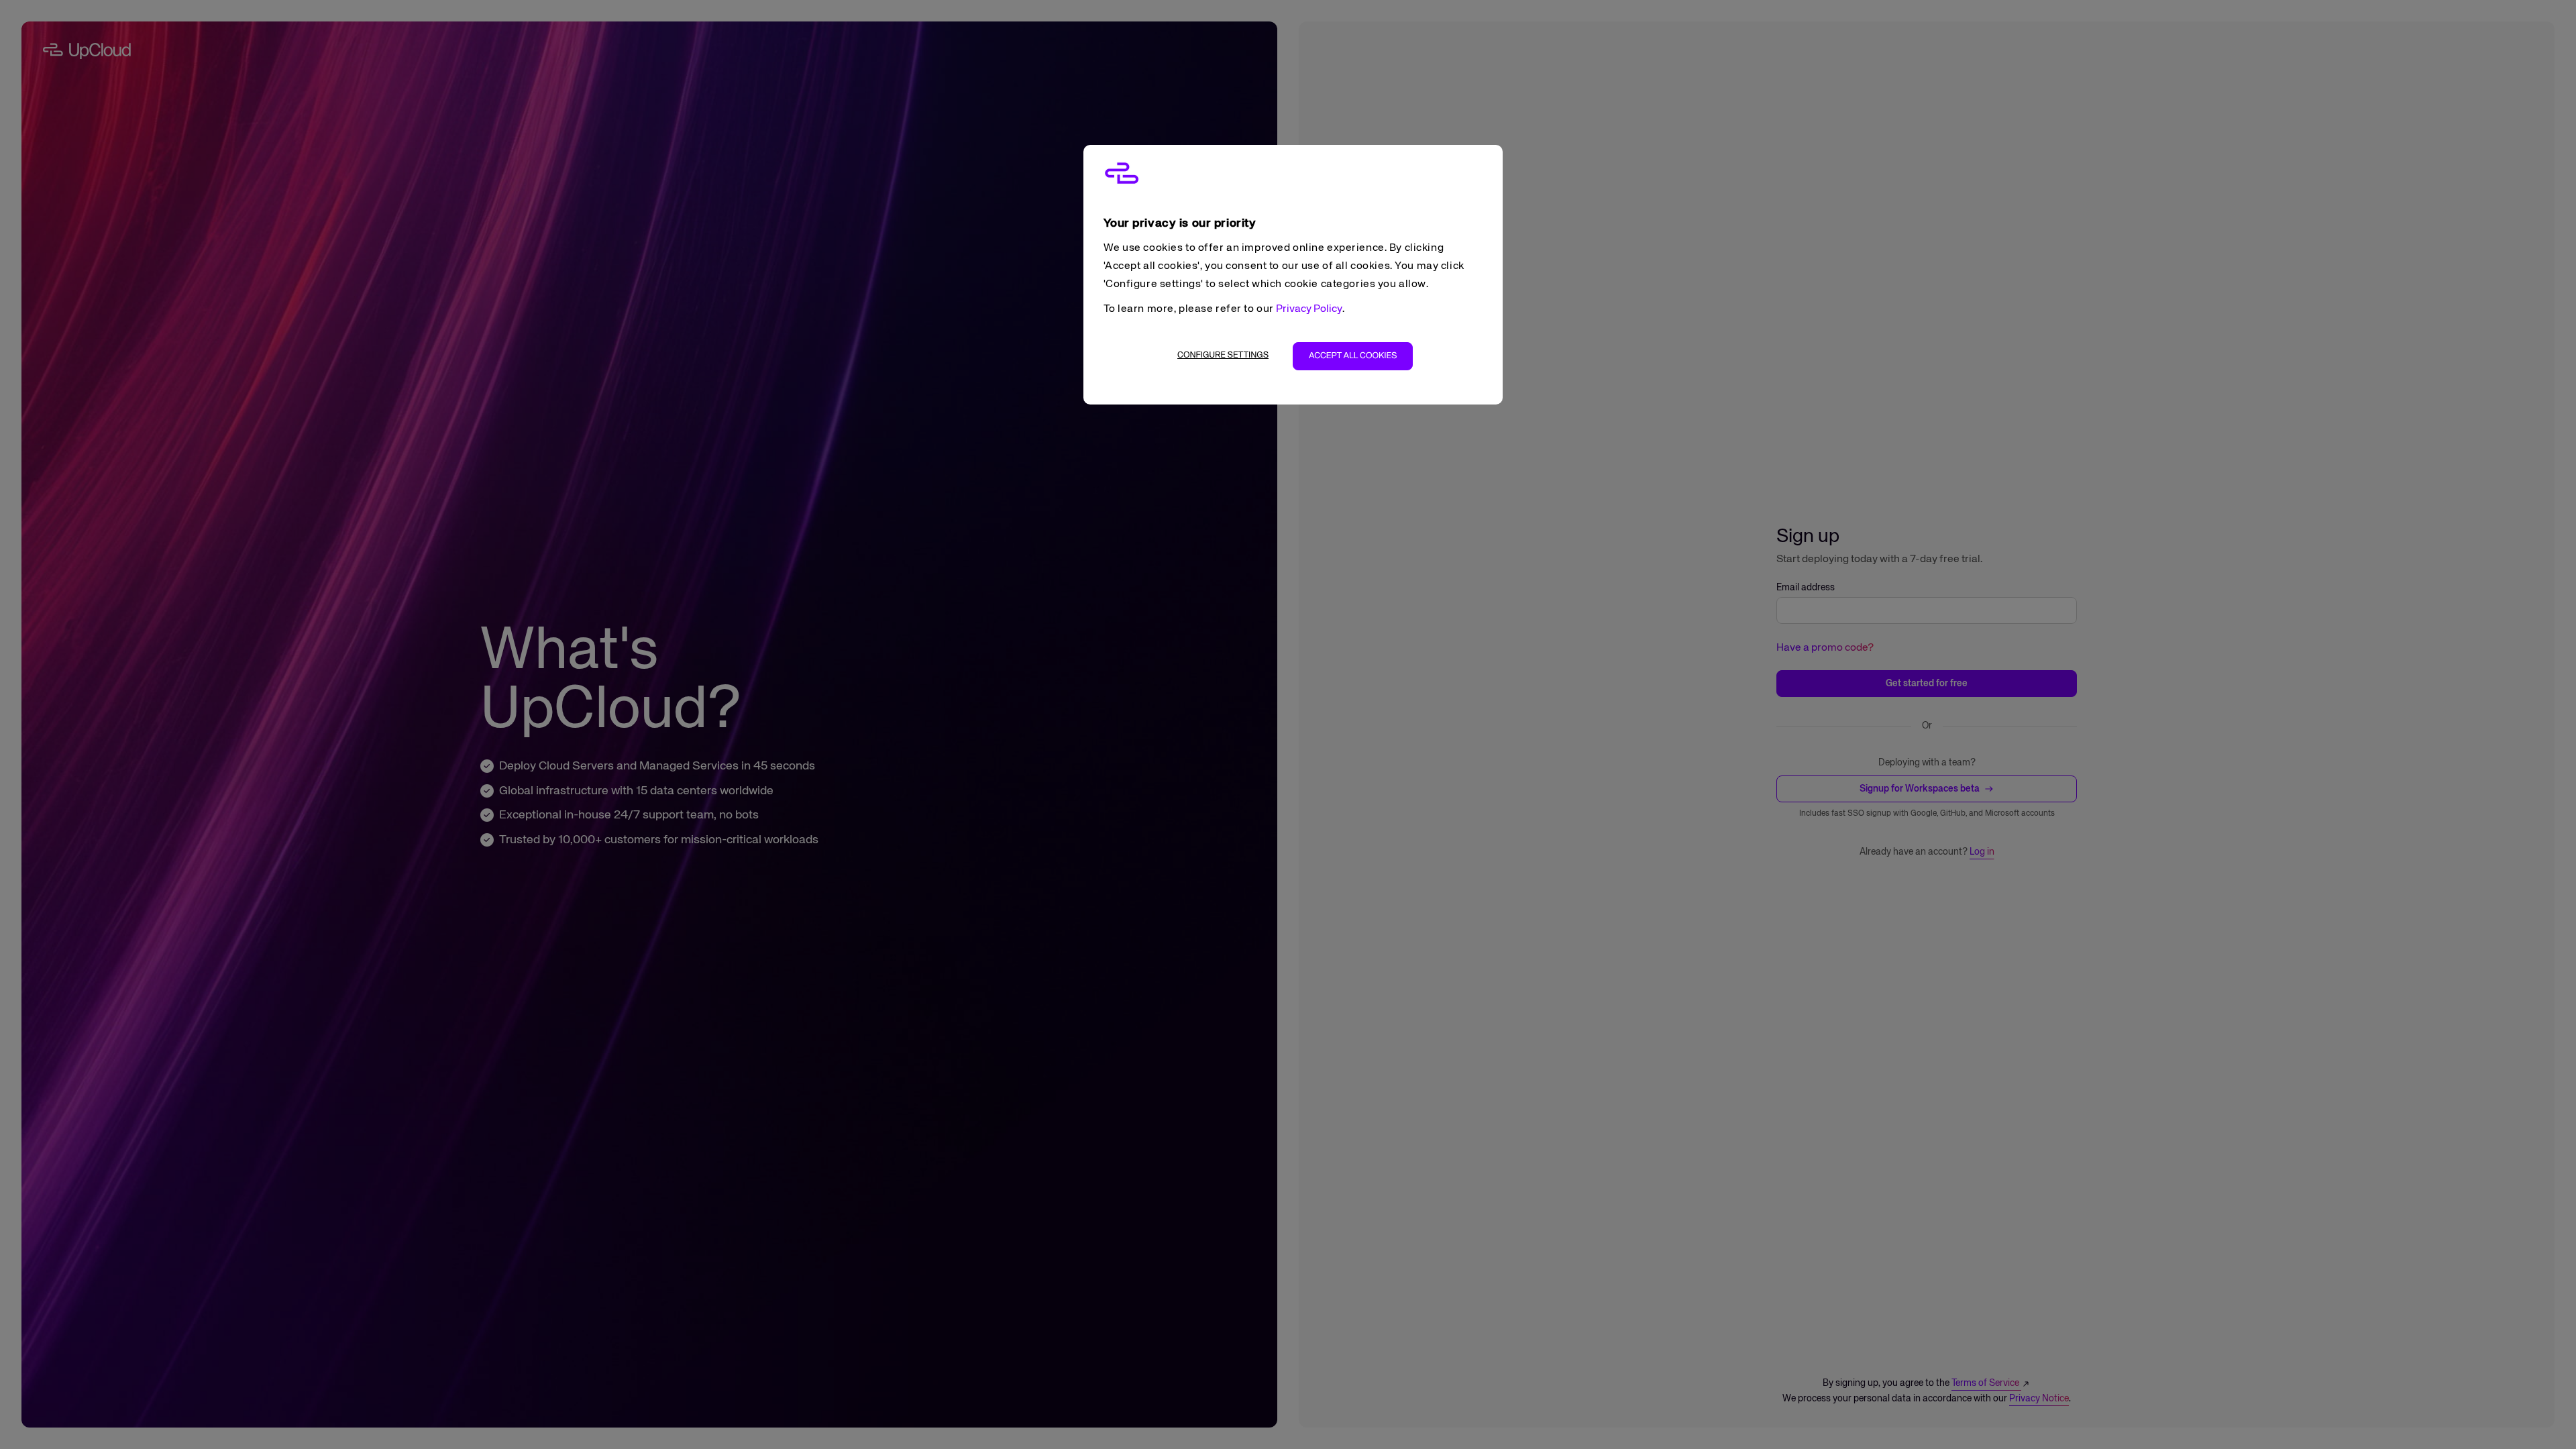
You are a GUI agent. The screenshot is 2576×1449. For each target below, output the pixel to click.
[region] (1293, 275)
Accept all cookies (1353, 356)
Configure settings (1223, 355)
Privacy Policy (1309, 309)
